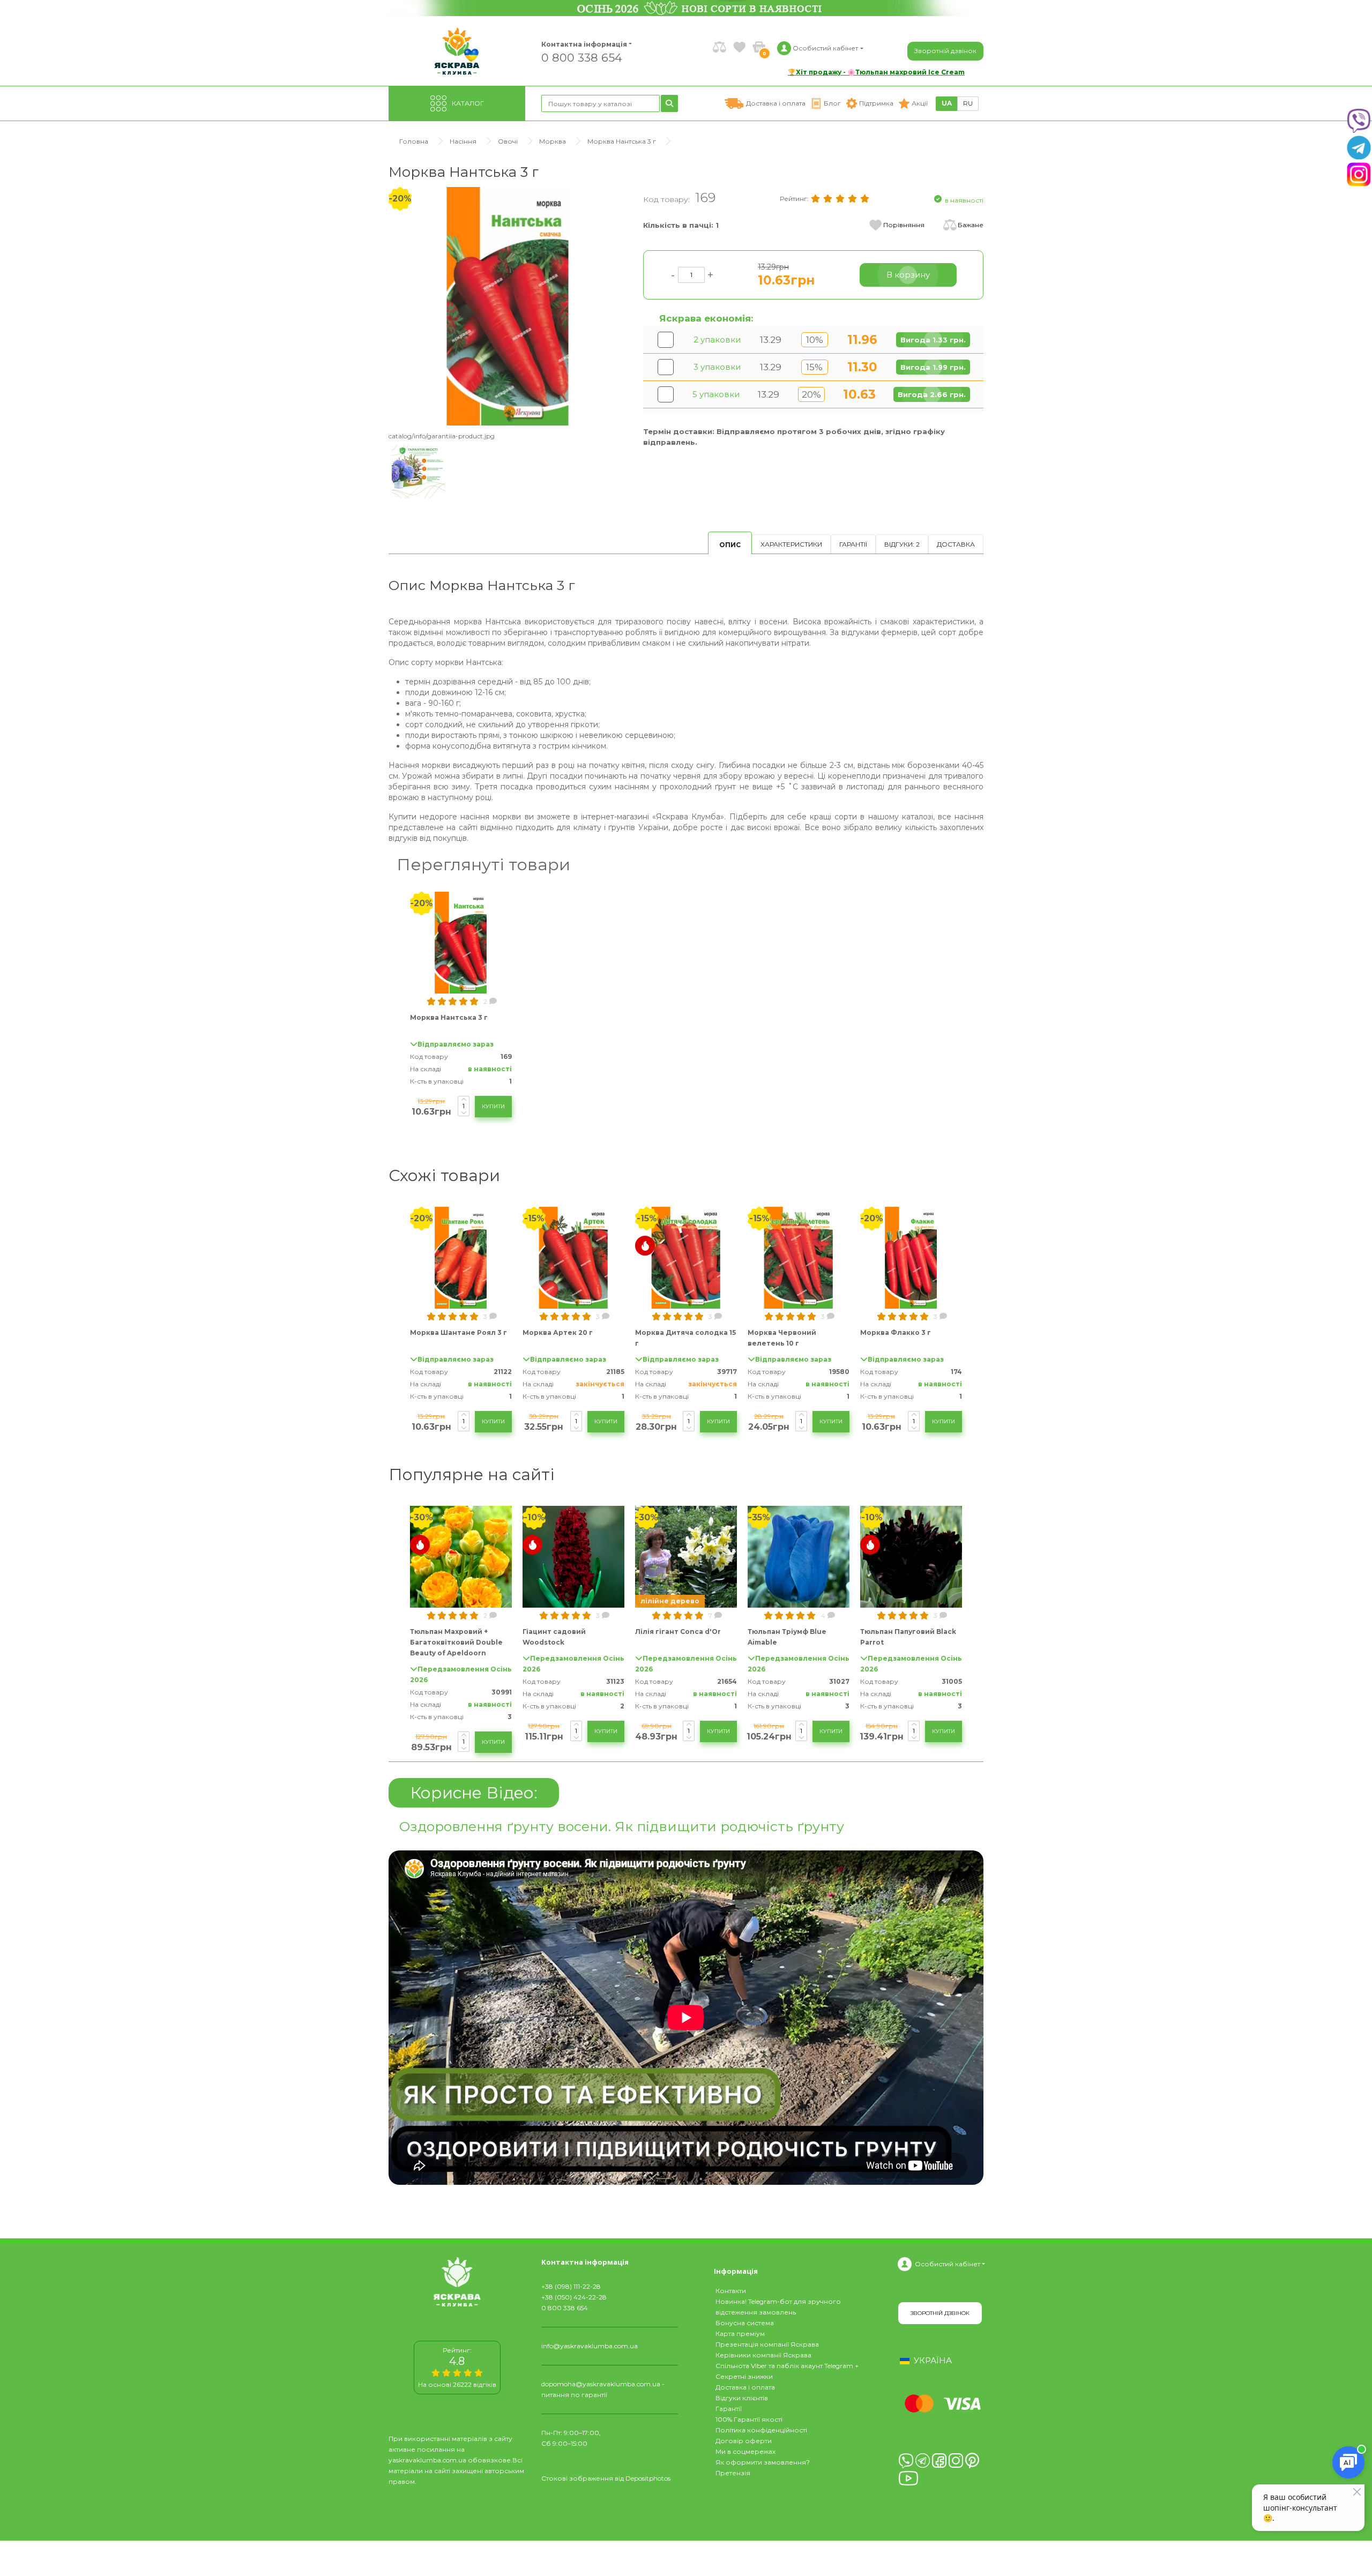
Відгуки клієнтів (742, 2398)
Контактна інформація (584, 44)
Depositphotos (648, 2478)
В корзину (908, 275)
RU (968, 103)
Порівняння (904, 225)
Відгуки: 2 (902, 544)
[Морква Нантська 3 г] (508, 306)
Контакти (731, 2291)
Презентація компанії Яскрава (767, 2344)
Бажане (971, 225)
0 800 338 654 (582, 57)
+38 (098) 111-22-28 (571, 2286)
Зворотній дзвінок (945, 51)
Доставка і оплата (745, 2387)
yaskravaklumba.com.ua (427, 2460)
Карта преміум (740, 2334)
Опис (730, 545)
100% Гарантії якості (749, 2419)
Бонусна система (745, 2323)
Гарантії (853, 544)
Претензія (733, 2473)
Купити (493, 1106)
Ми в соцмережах (745, 2451)
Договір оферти (744, 2441)
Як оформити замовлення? (763, 2462)
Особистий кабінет (948, 2264)
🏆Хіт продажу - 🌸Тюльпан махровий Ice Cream (876, 72)
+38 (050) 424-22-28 (574, 2297)
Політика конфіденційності (761, 2430)
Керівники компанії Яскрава (763, 2355)
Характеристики (791, 544)
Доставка (956, 544)
